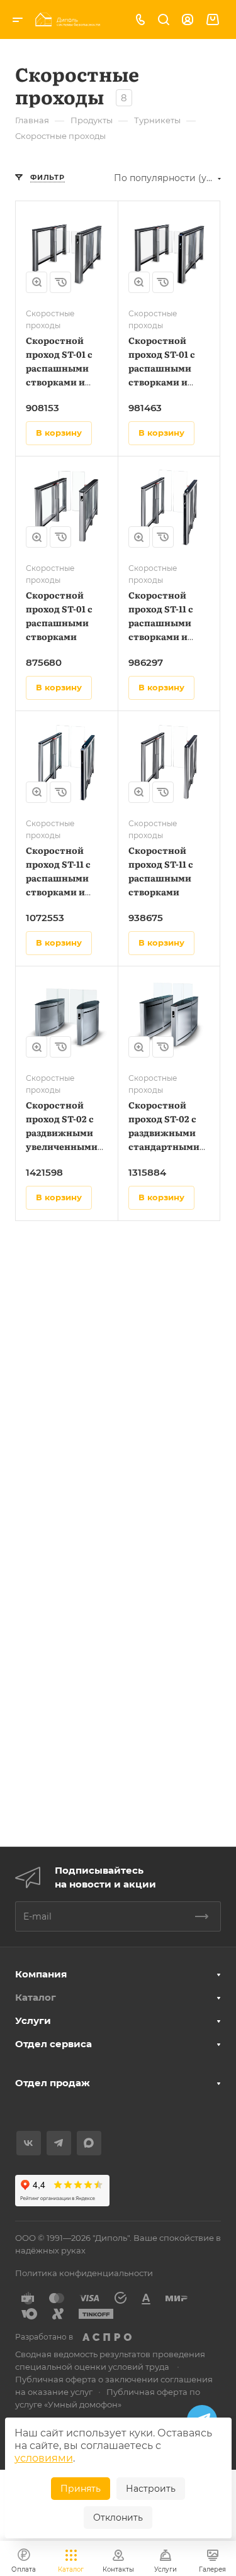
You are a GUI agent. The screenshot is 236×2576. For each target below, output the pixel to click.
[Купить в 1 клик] (60, 282)
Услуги (33, 2020)
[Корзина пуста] (212, 20)
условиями (44, 2458)
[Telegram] (59, 2143)
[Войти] (188, 20)
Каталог (36, 1997)
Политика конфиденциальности (84, 2273)
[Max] (89, 2143)
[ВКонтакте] (29, 2143)
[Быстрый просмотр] (37, 282)
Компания (41, 1974)
